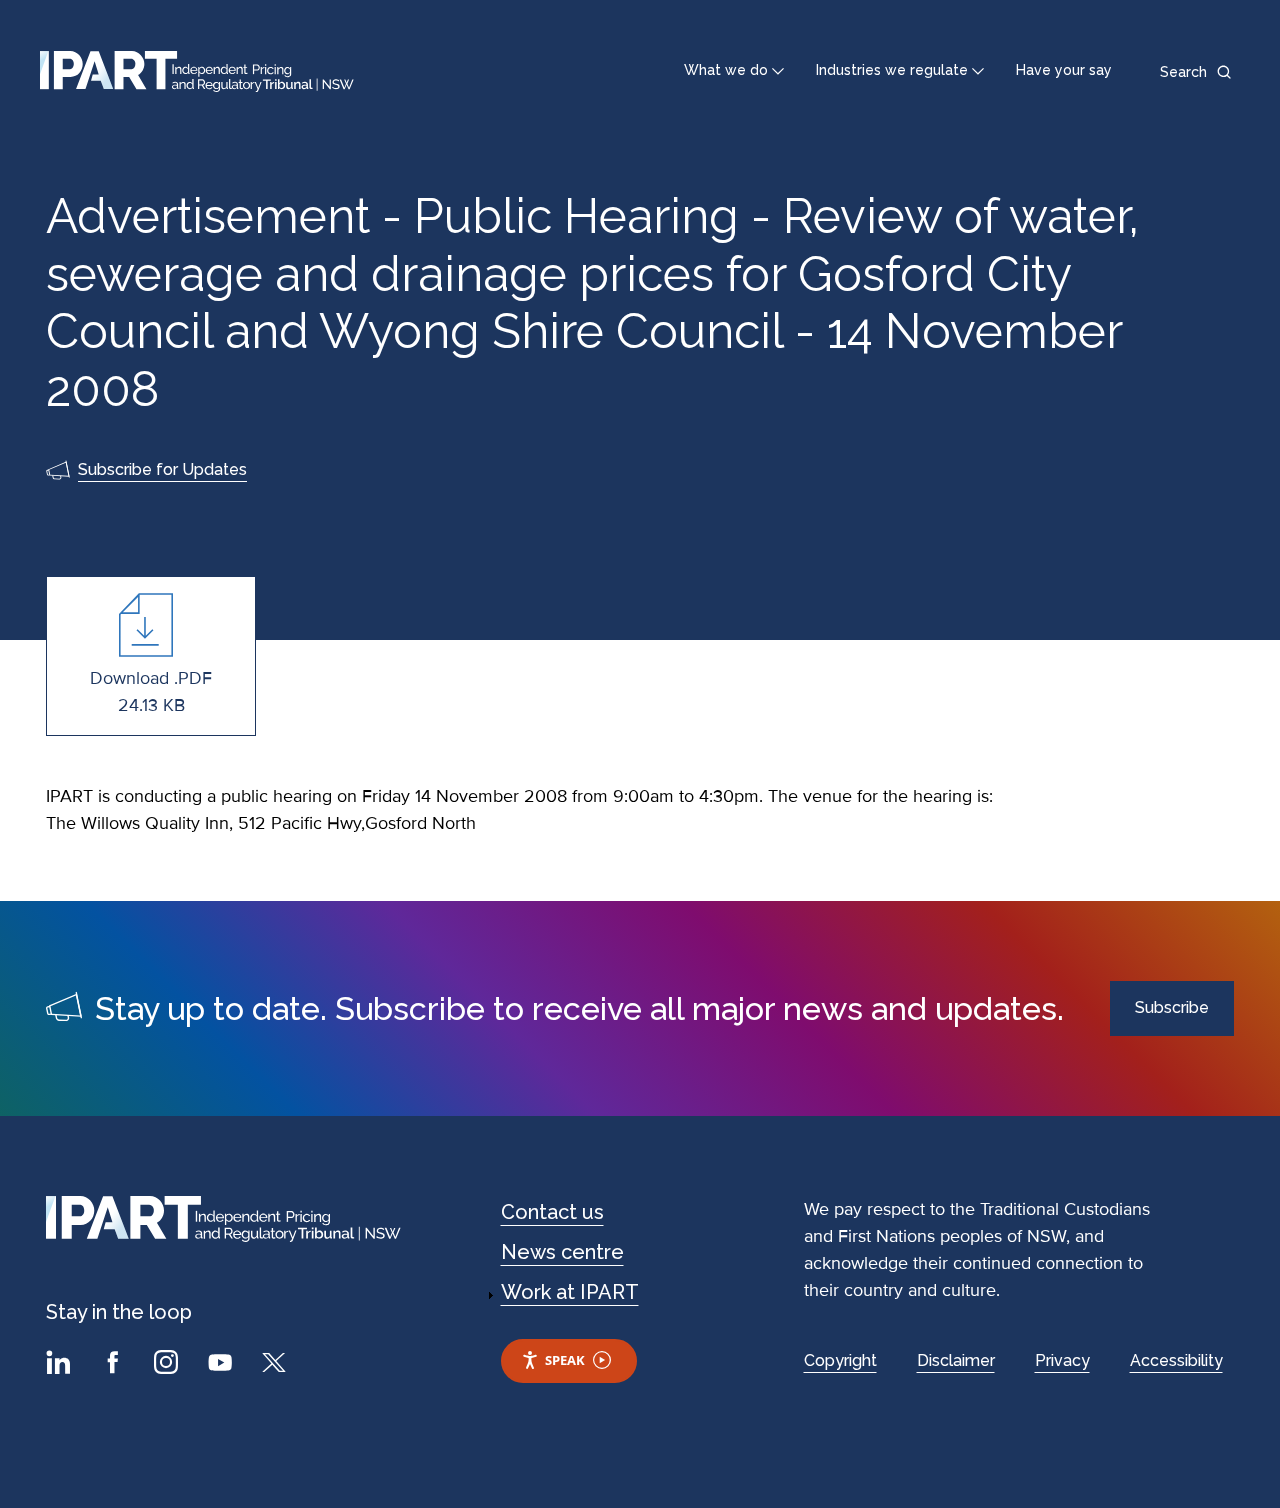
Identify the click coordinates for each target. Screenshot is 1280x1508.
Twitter (277, 1365)
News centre (562, 1252)
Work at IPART (570, 1292)
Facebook (115, 1365)
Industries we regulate (892, 70)
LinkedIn (61, 1365)
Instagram (169, 1365)
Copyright (840, 1360)
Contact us (552, 1212)
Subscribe (1172, 1007)
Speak (565, 1360)
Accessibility (1176, 1360)
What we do (726, 70)
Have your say (1064, 70)
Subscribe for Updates (162, 469)
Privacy (1062, 1360)
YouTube (223, 1365)
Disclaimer (956, 1360)
